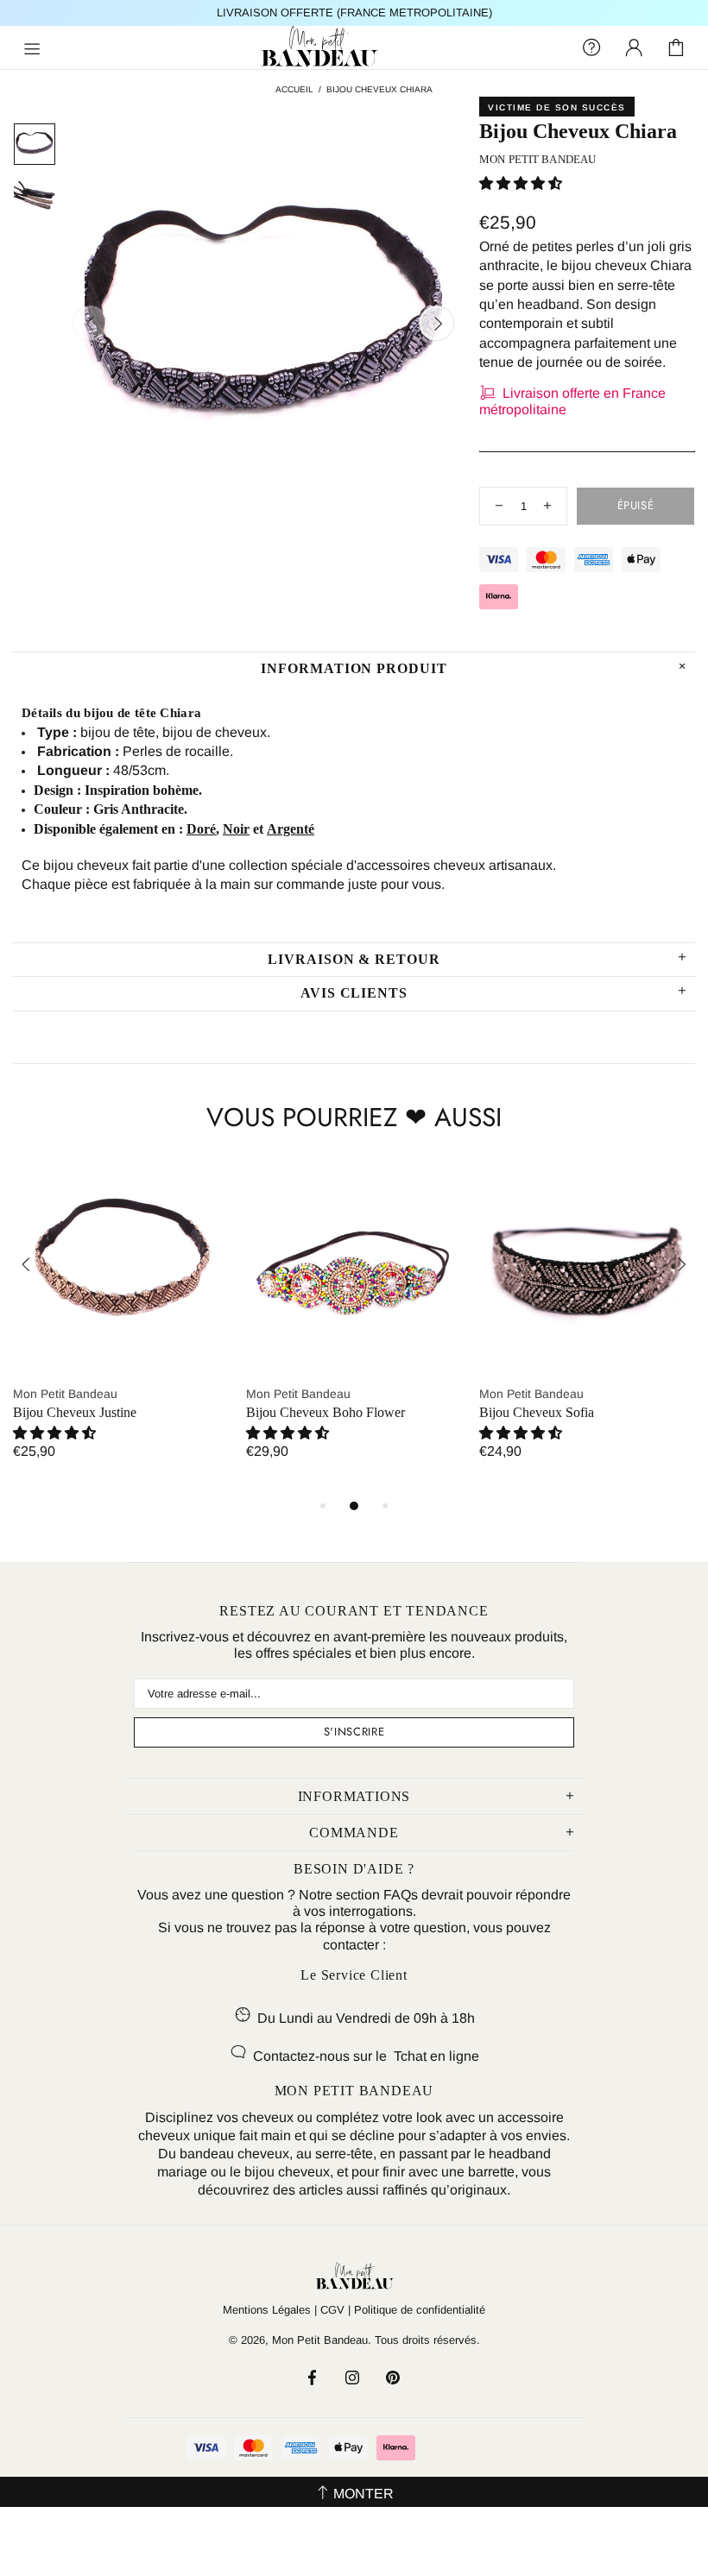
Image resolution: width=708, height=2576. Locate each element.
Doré (201, 829)
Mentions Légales (267, 2310)
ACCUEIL (294, 89)
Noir (236, 829)
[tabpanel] (121, 1327)
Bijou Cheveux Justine (75, 1412)
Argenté (291, 829)
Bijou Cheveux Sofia (537, 1412)
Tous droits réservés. (427, 2340)
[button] (521, 183)
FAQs (401, 1895)
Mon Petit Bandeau (354, 47)
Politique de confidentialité (420, 2310)
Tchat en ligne (436, 2056)
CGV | (335, 2310)
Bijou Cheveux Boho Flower (326, 1412)
